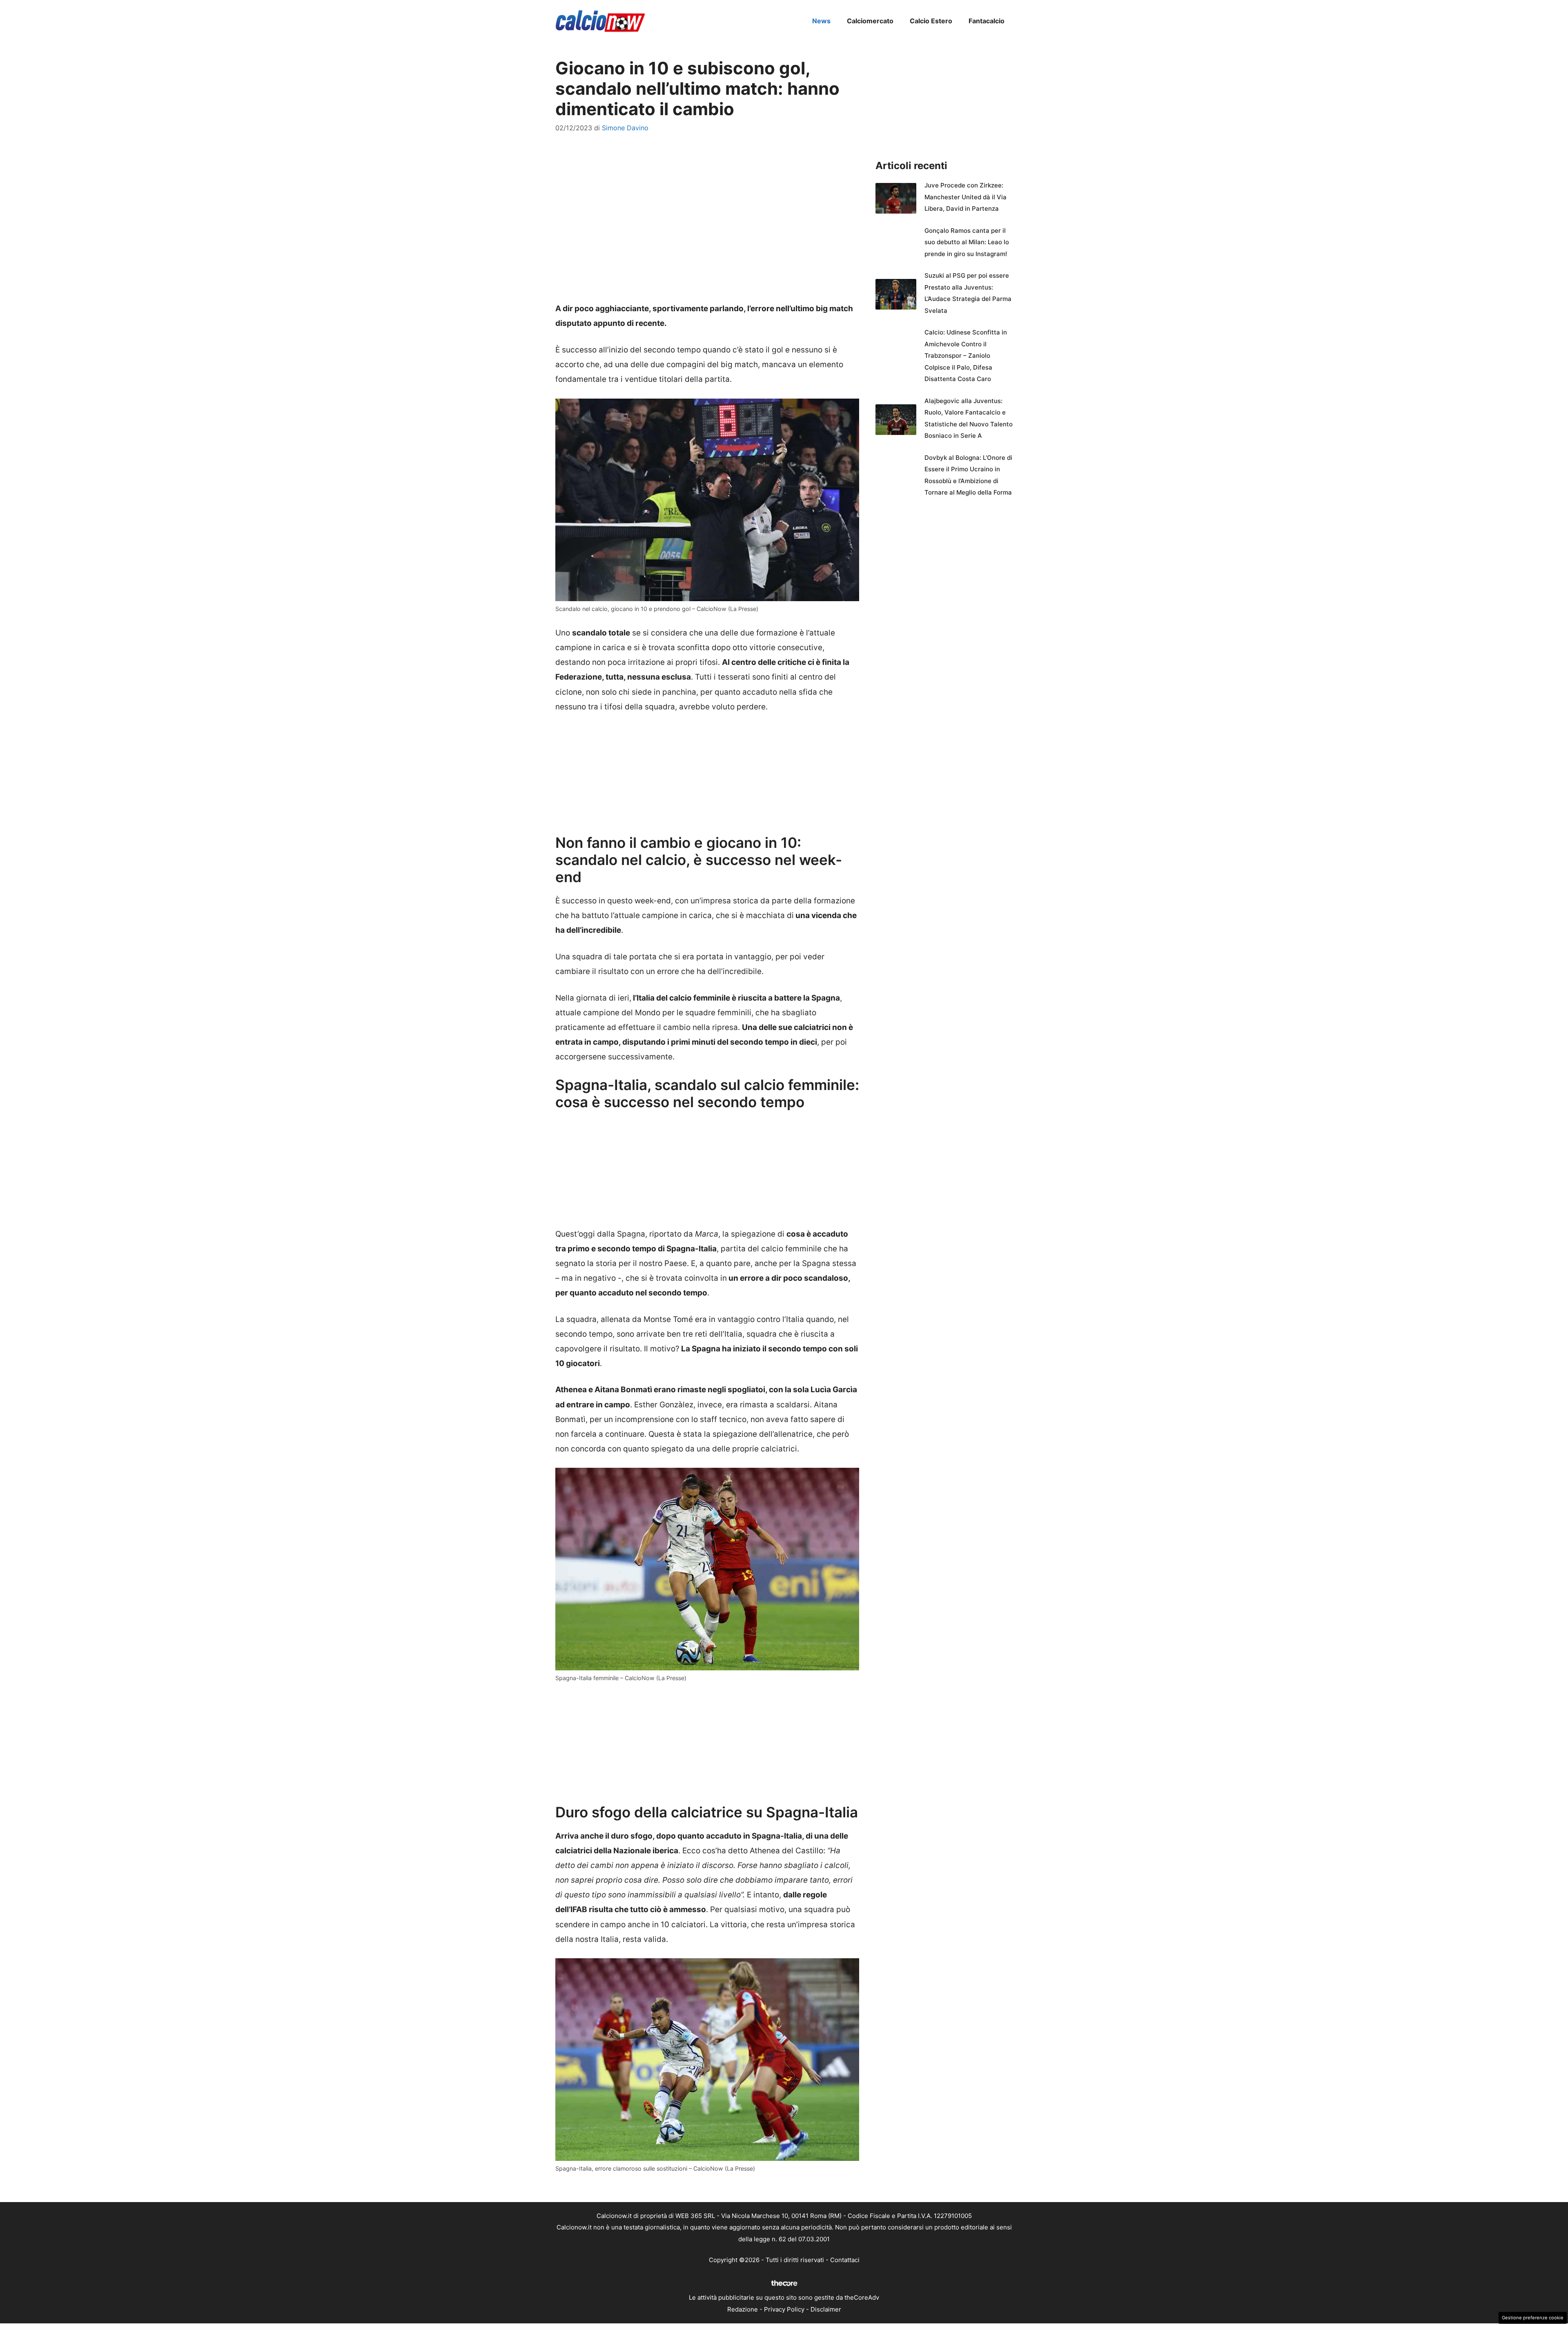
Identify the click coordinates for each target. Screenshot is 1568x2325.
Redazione (743, 2309)
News (821, 21)
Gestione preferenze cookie (1533, 2318)
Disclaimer (826, 2309)
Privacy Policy (784, 2309)
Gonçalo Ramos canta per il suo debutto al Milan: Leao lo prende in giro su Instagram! (967, 242)
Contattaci (845, 2260)
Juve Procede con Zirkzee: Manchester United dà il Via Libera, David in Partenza (966, 197)
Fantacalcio (987, 21)
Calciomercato (870, 21)
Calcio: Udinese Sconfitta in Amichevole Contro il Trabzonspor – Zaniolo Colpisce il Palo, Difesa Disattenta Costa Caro (966, 356)
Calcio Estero (931, 21)
